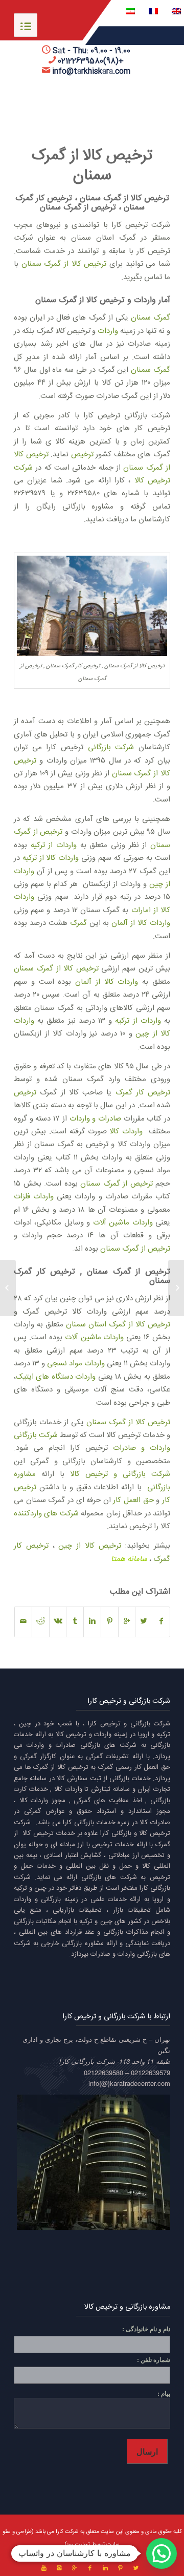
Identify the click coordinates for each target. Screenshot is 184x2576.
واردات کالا (126, 1132)
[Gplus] (75, 2568)
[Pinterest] (121, 2568)
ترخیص (82, 455)
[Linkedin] (105, 2568)
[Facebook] (90, 2568)
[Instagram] (59, 2568)
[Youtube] (44, 2568)
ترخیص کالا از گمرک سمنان (92, 166)
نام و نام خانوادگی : (146, 2329)
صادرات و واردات (95, 1119)
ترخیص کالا (71, 1735)
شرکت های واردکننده (46, 1514)
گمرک (78, 923)
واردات (108, 331)
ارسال (147, 2451)
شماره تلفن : (154, 2360)
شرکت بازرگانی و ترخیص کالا (120, 1474)
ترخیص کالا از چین (89, 1546)
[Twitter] (136, 2568)
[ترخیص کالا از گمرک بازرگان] (176, 1288)
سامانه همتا (129, 1559)
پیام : (164, 2393)
